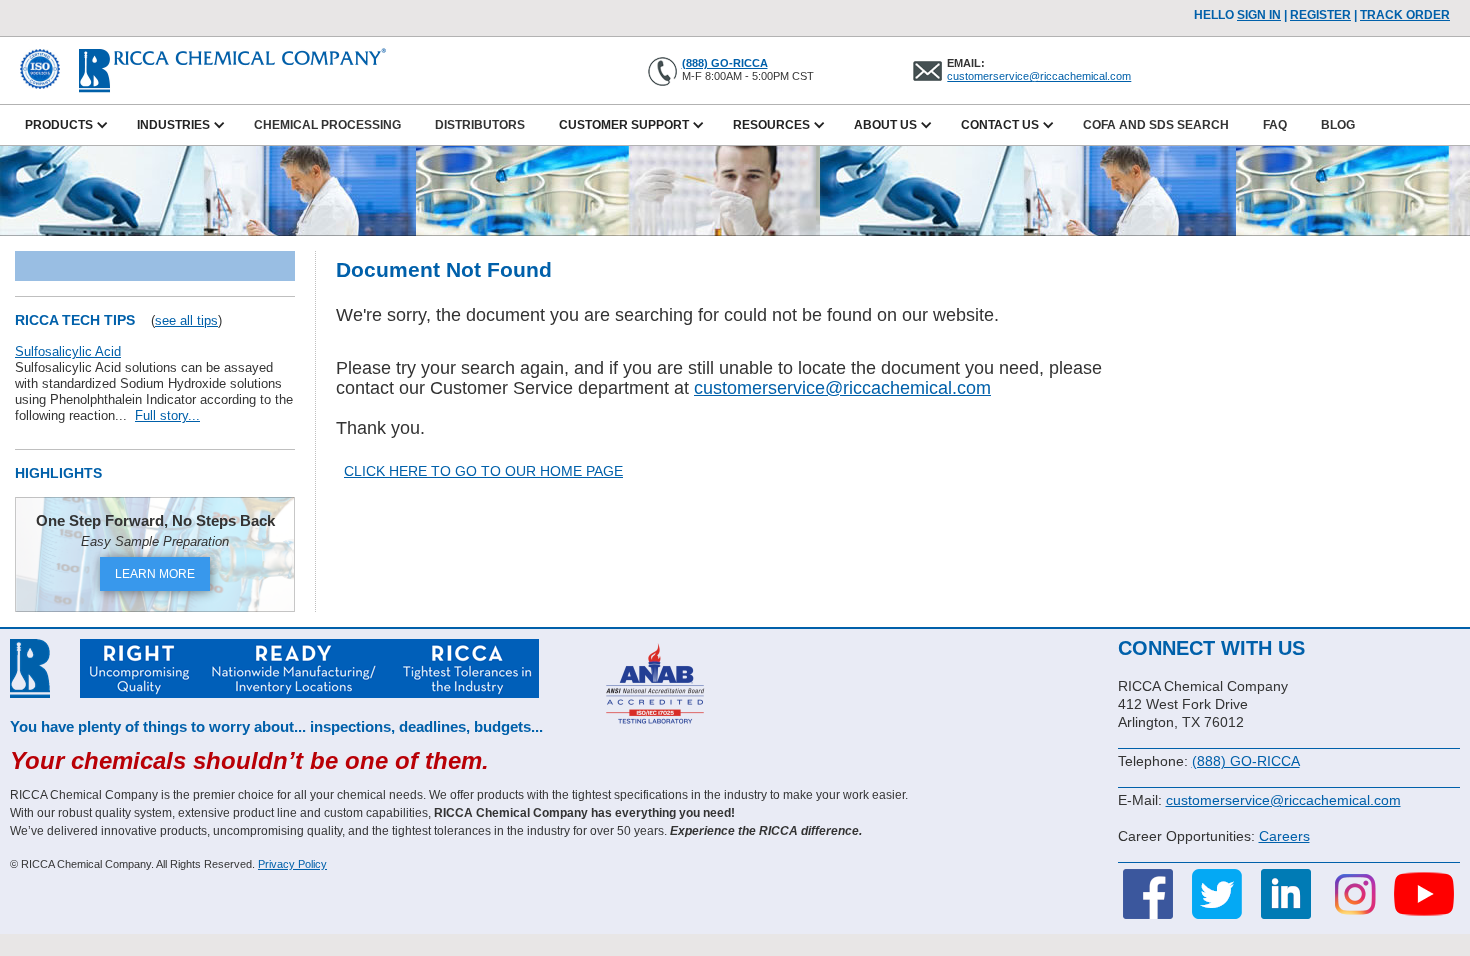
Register (1320, 15)
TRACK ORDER (1405, 15)
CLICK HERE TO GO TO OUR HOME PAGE (483, 471)
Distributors (480, 125)
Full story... (167, 415)
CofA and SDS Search (1156, 125)
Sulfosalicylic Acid (68, 351)
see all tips (186, 320)
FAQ (1275, 125)
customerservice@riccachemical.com (1039, 76)
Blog (1338, 125)
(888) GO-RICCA (725, 63)
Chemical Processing (327, 125)
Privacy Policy (292, 864)
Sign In (1259, 15)
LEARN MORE (155, 574)
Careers (1284, 836)
